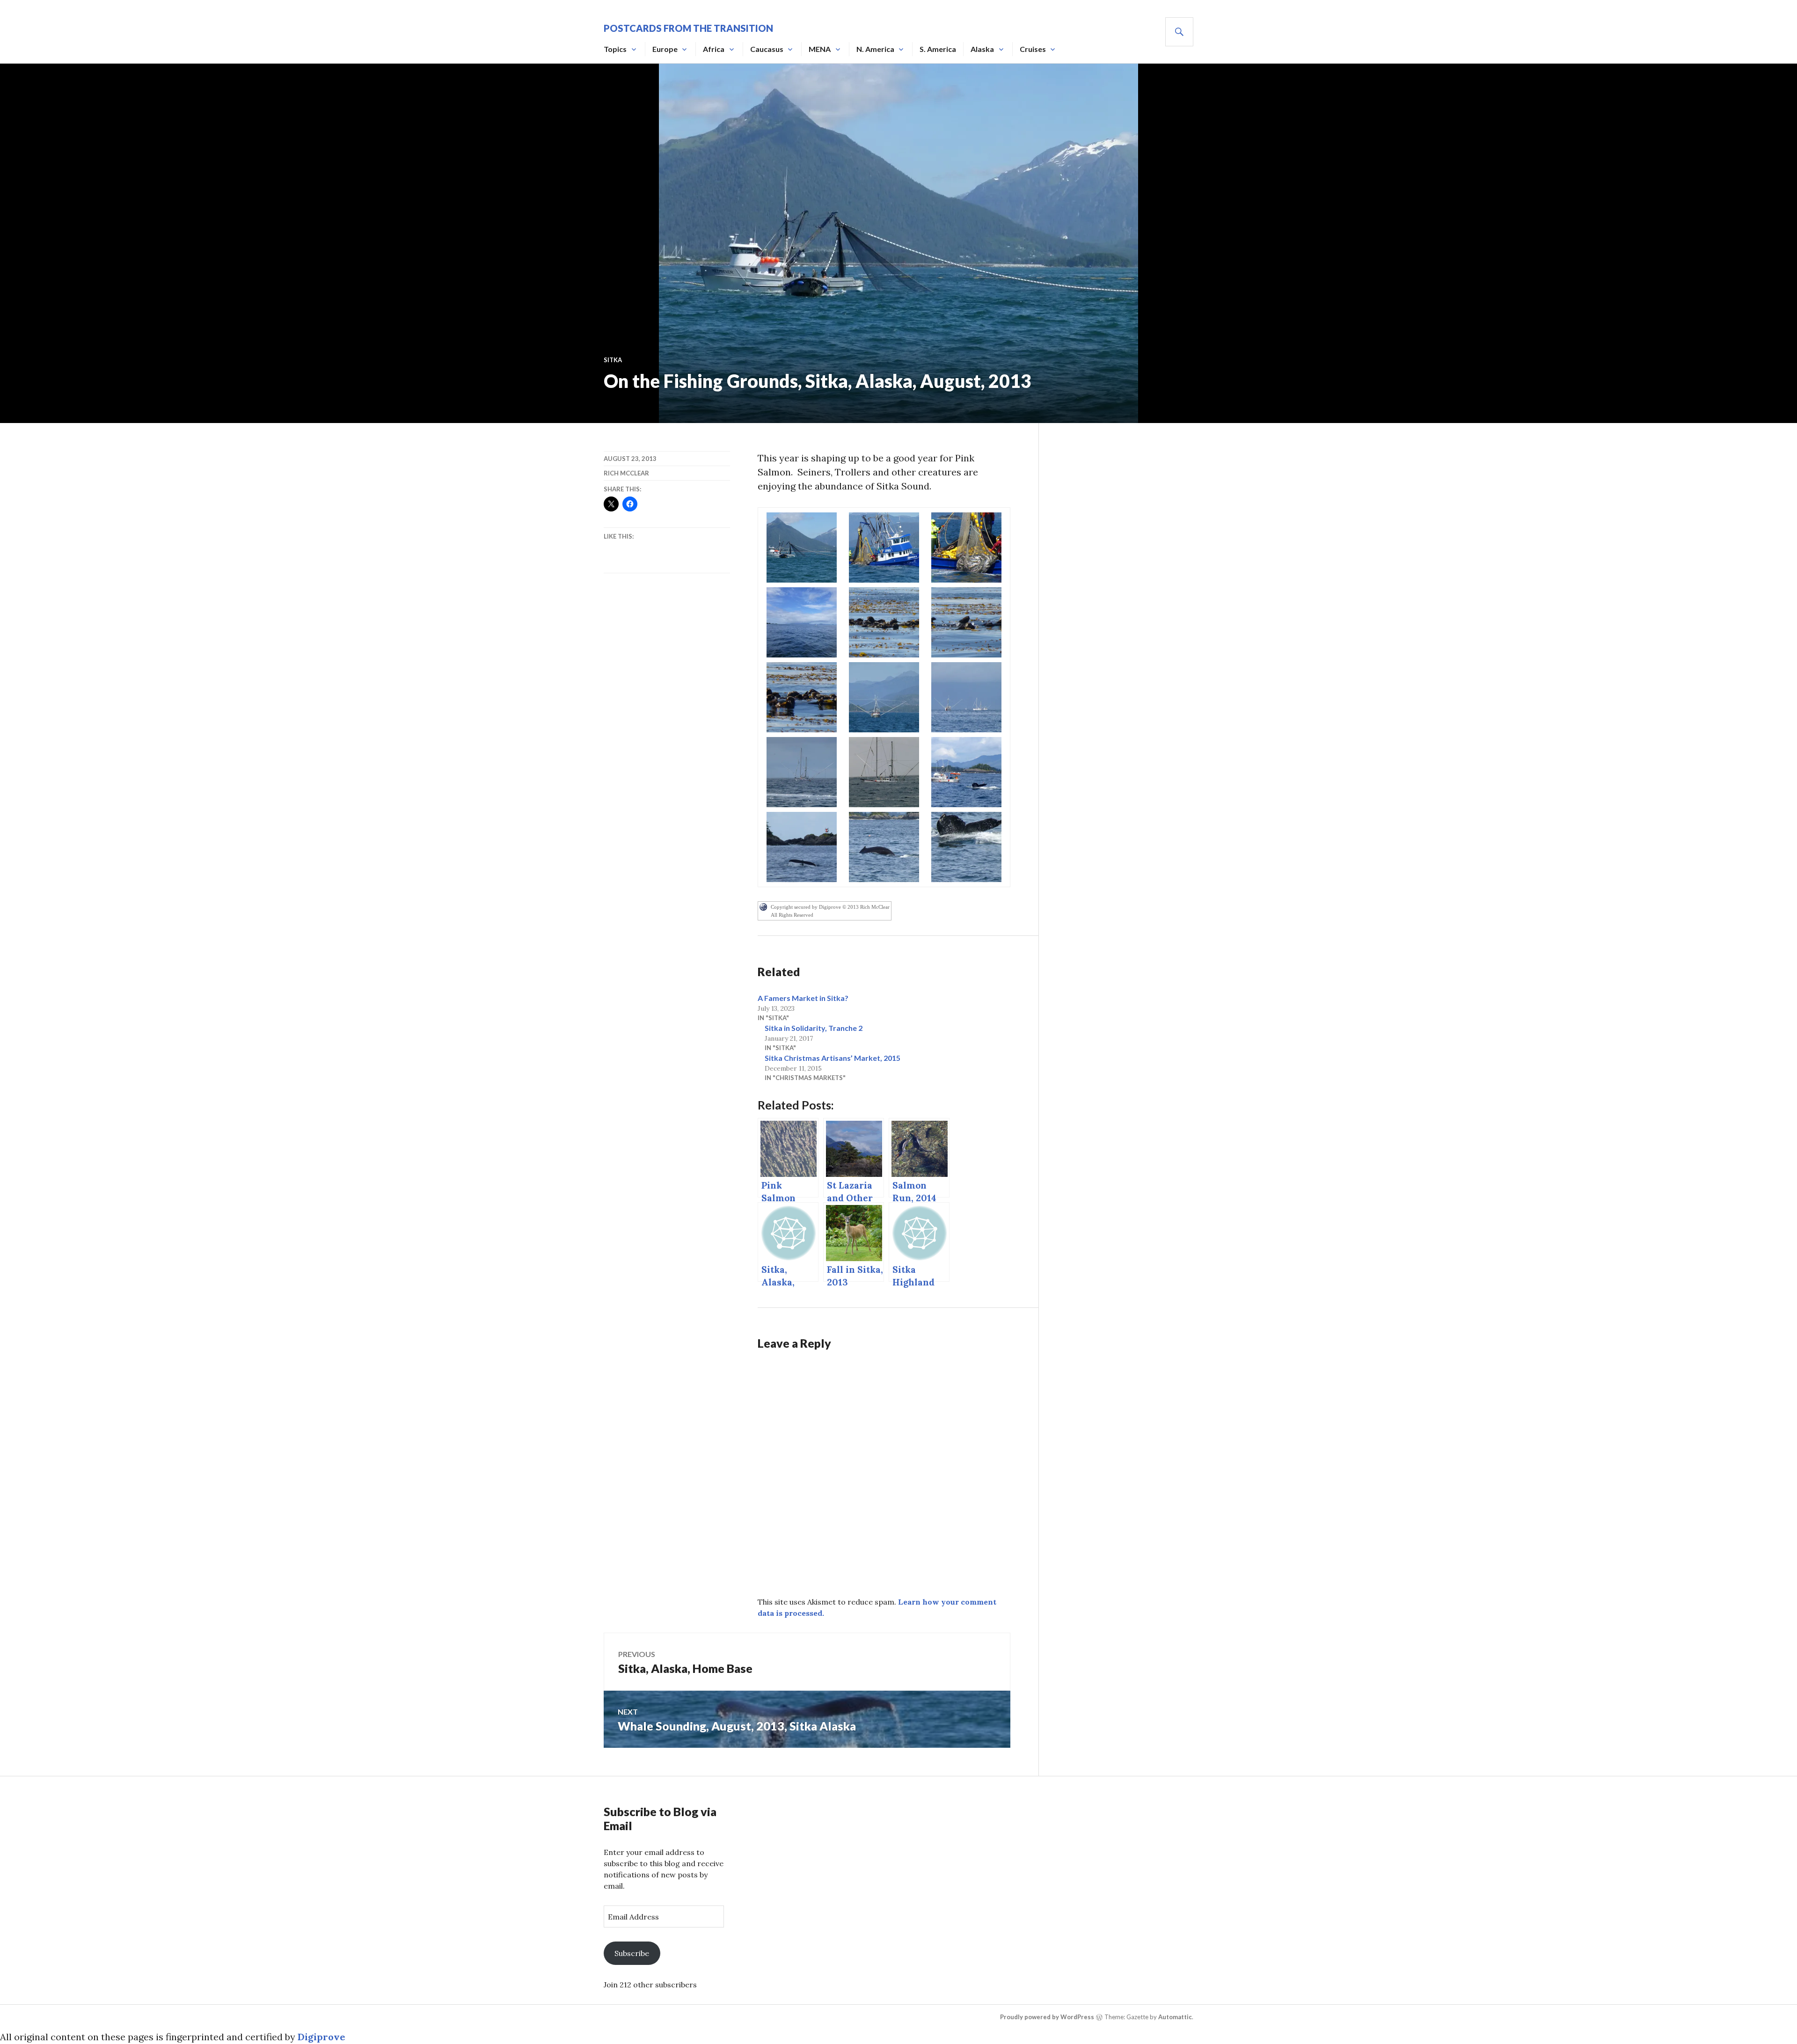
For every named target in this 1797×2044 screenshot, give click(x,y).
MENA (820, 49)
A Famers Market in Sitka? (803, 998)
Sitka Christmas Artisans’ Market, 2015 (833, 1058)
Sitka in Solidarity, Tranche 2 (814, 1028)
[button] (802, 547)
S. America (938, 49)
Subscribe (632, 1953)
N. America (875, 49)
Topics (615, 49)
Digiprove (321, 2037)
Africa (714, 49)
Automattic (1175, 2017)
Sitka (613, 360)
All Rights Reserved (792, 915)
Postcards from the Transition (688, 28)
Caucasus (767, 49)
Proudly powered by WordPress (1047, 2017)
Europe (665, 49)
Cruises (1033, 49)
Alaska (982, 49)
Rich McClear (626, 473)
